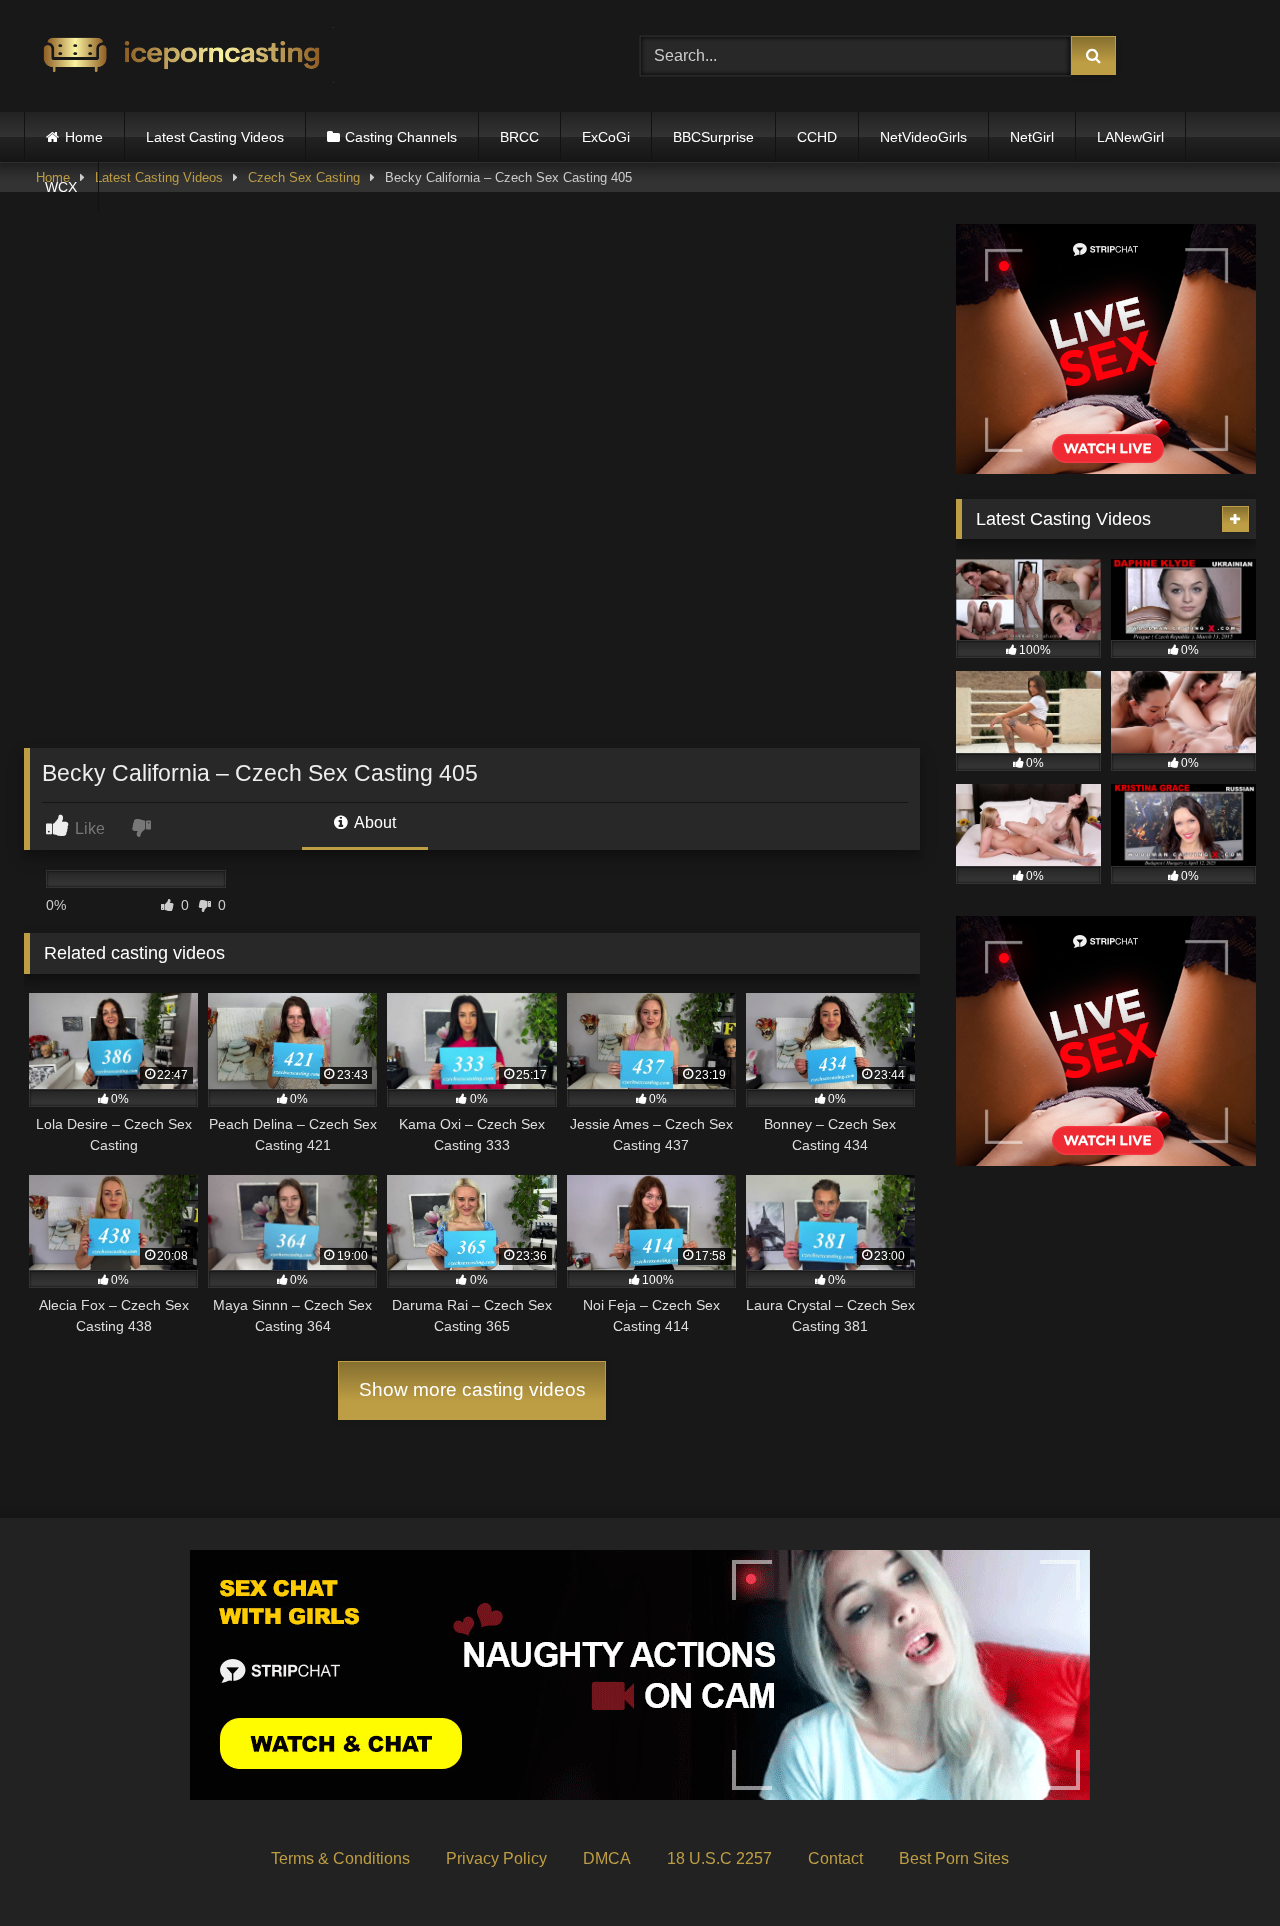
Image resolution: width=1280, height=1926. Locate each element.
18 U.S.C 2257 (719, 1858)
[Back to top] (1218, 1866)
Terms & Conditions (340, 1858)
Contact (835, 1858)
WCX (61, 187)
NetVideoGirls (923, 137)
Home (84, 137)
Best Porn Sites (954, 1858)
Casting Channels (401, 137)
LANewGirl (1130, 137)
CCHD (817, 137)
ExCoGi (606, 137)
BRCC (519, 137)
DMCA (607, 1858)
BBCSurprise (713, 137)
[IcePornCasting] (179, 56)
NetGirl (1032, 137)
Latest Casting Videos (215, 137)
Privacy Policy (496, 1858)
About (373, 822)
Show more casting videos (472, 1389)
